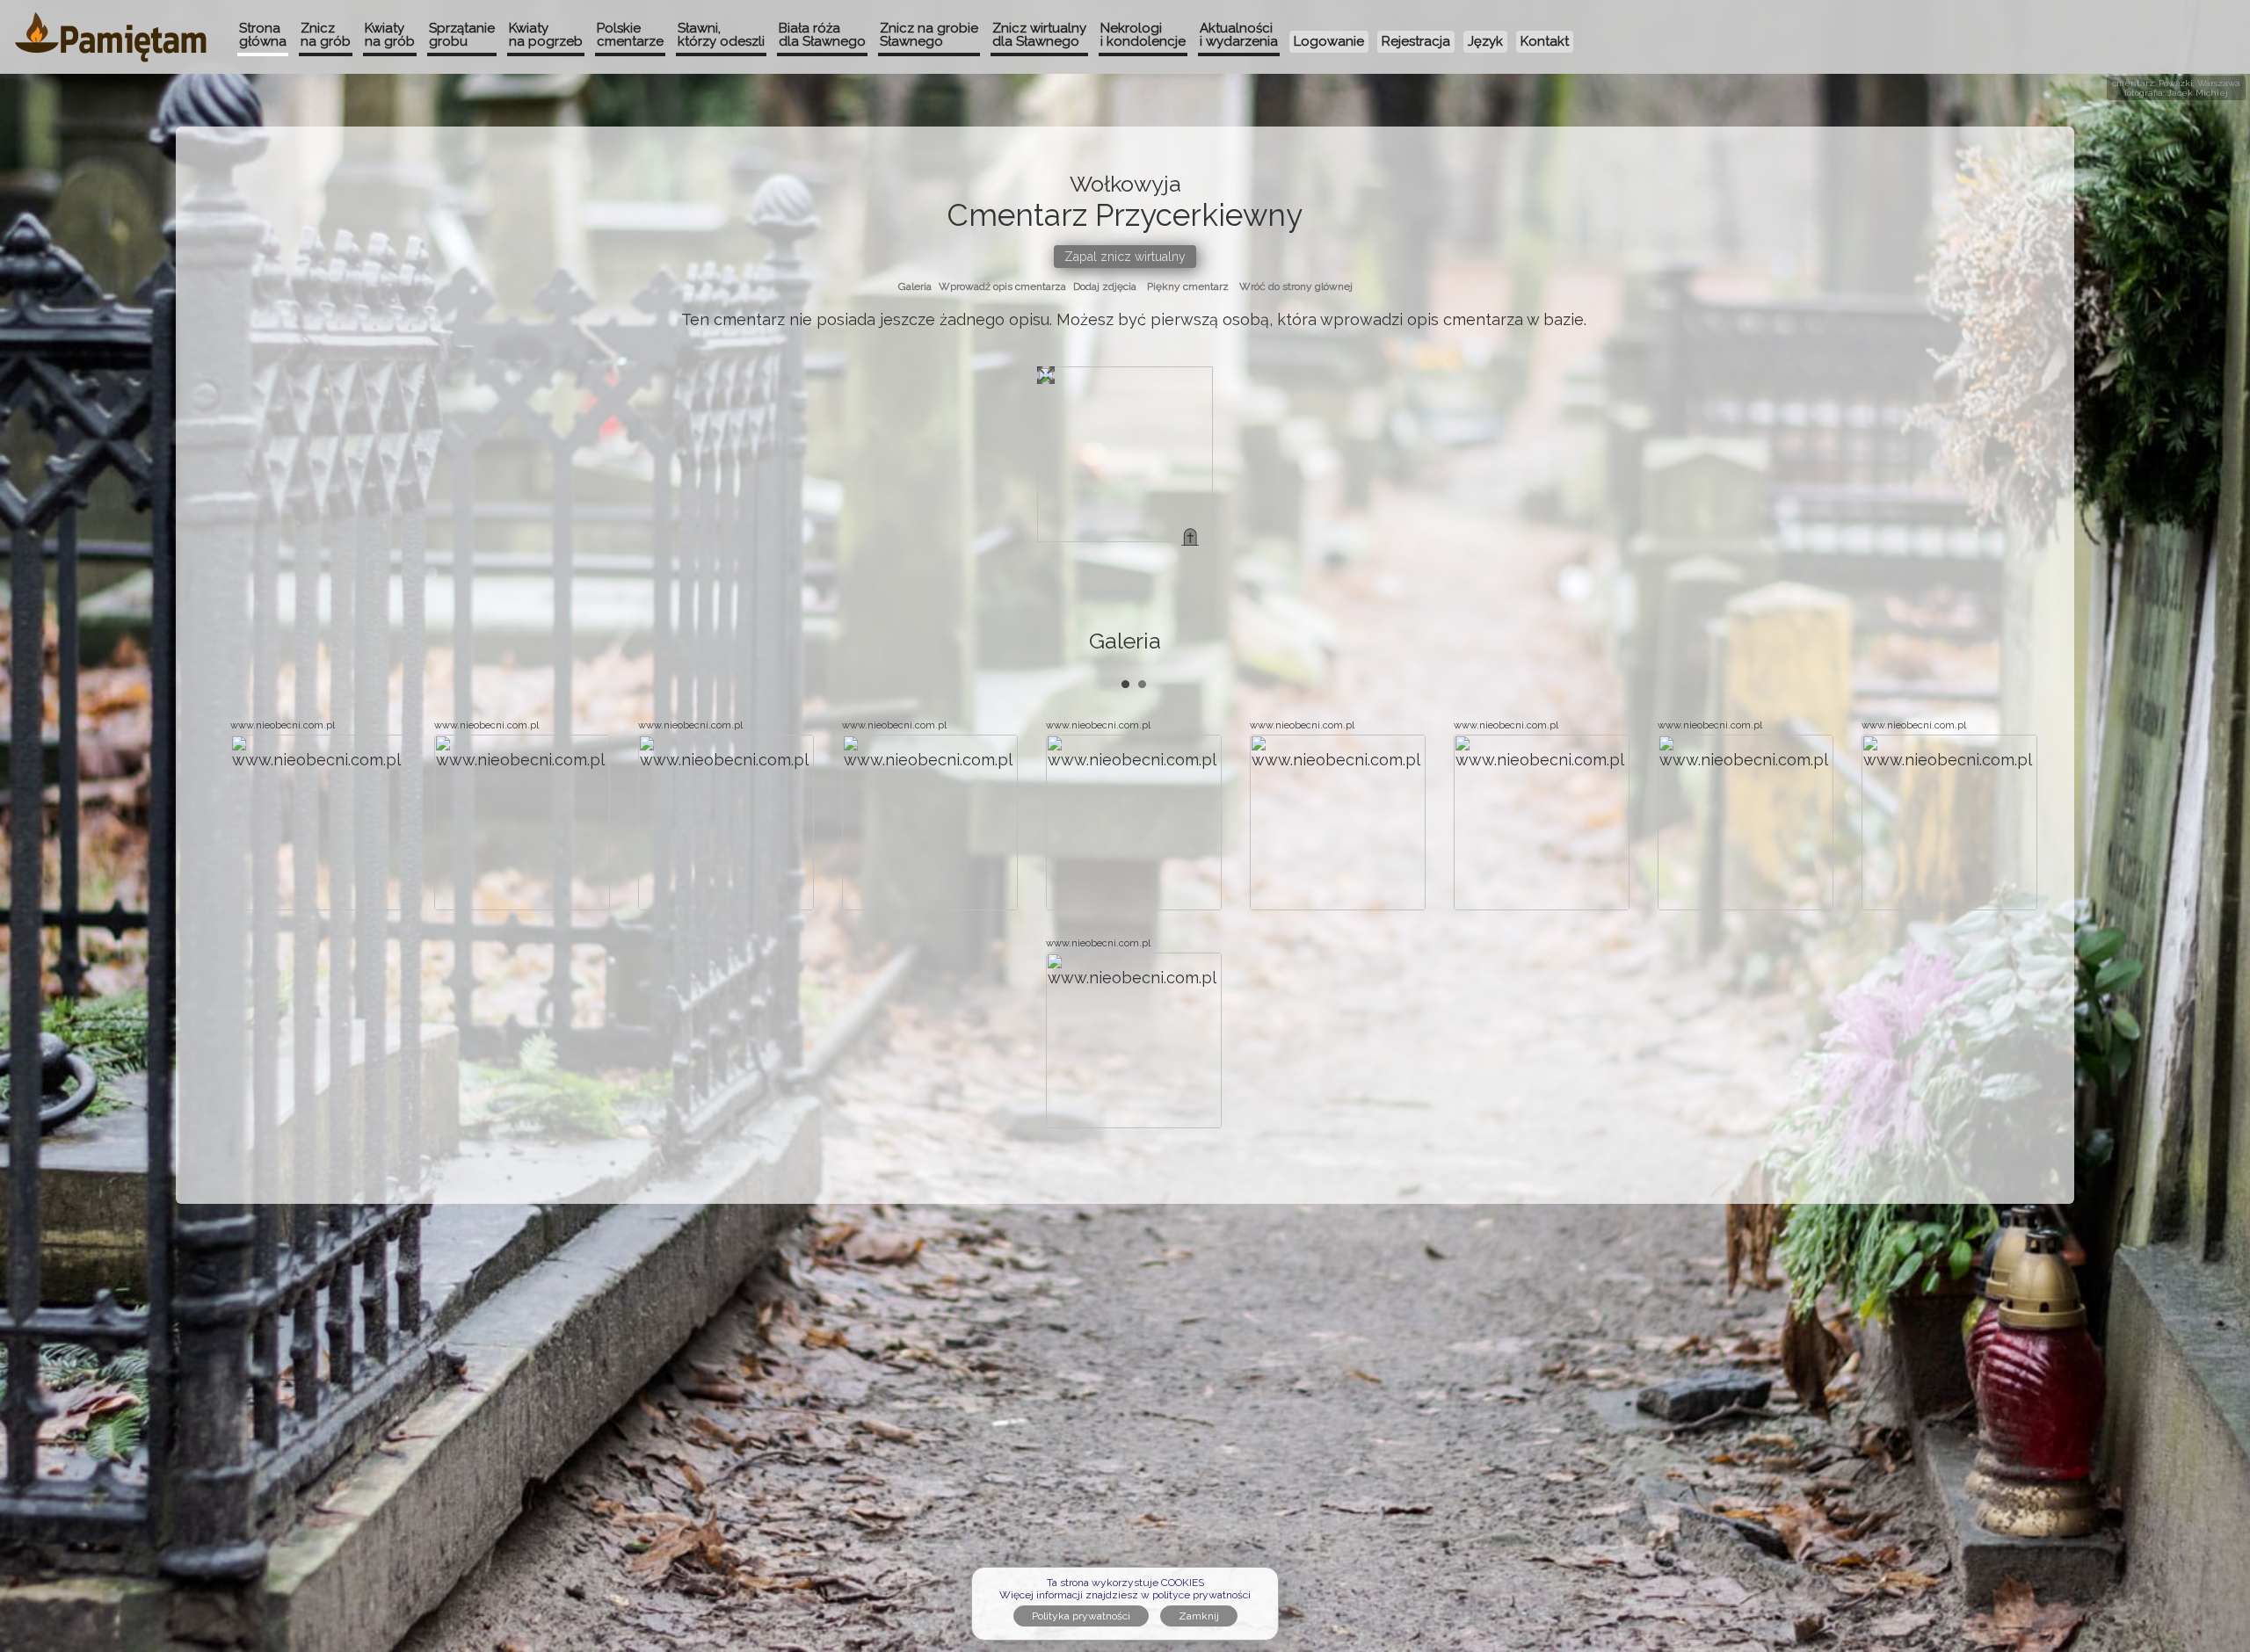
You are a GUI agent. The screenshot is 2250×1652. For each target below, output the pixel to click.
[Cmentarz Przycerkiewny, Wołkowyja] (1190, 537)
